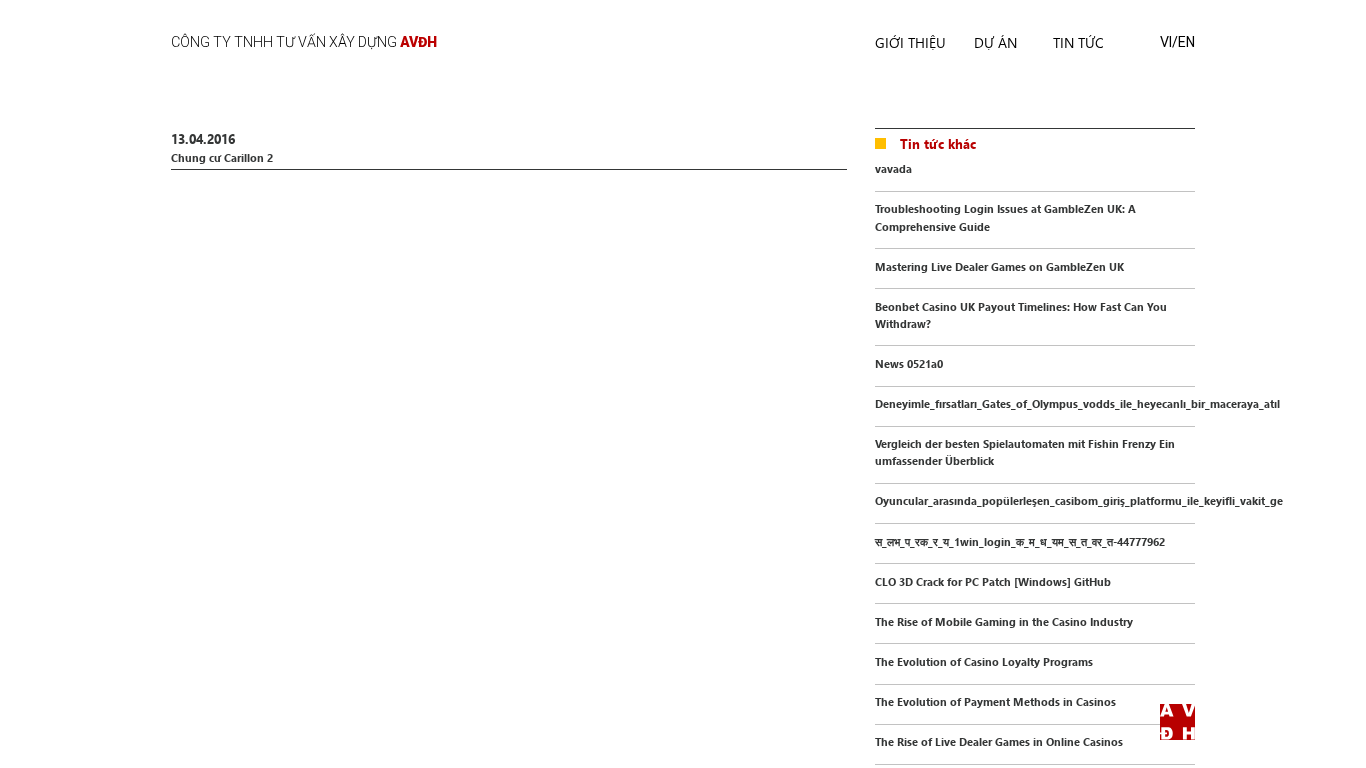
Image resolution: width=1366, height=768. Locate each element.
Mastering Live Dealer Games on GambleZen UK (999, 266)
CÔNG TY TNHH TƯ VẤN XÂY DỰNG (304, 42)
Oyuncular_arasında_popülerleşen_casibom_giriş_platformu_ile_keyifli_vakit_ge (1079, 500)
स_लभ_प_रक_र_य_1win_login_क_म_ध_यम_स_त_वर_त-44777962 (1020, 541)
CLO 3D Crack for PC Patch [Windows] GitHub (993, 581)
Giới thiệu (910, 42)
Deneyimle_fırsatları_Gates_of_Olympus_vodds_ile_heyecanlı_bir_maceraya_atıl (1077, 403)
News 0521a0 (909, 363)
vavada (893, 168)
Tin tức (1078, 42)
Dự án (995, 42)
